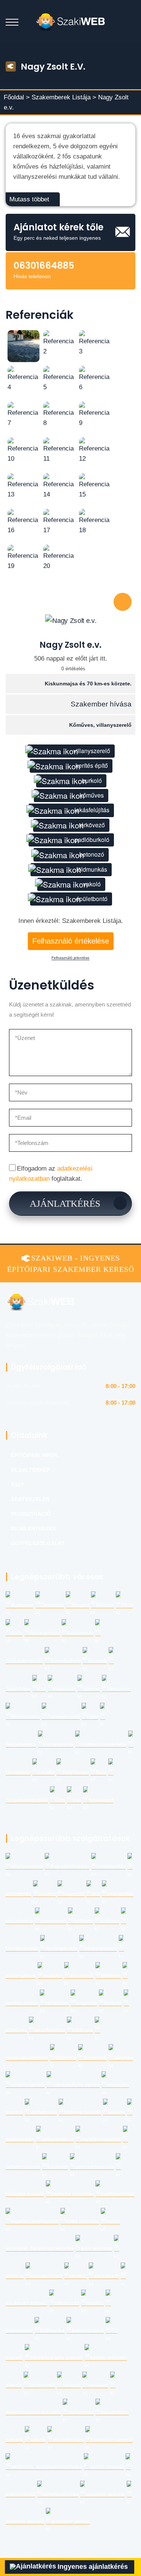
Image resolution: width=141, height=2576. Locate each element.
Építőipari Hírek (34, 1455)
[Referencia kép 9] (95, 414)
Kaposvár (64, 1689)
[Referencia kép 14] (59, 486)
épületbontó (92, 899)
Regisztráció (31, 1514)
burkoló (92, 780)
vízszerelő (82, 1975)
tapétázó (98, 2385)
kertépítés (57, 2003)
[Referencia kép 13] (23, 486)
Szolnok (97, 1661)
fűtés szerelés (82, 2221)
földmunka (52, 2330)
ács (96, 1894)
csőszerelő (81, 2412)
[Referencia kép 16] (23, 521)
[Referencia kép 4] (23, 378)
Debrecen (52, 1605)
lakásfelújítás (92, 810)
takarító (71, 2385)
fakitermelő (42, 2385)
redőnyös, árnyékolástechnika (46, 2467)
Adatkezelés (30, 1499)
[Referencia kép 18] (95, 521)
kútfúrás (110, 1921)
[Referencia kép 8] (59, 414)
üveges (47, 1894)
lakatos (117, 2112)
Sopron (91, 1689)
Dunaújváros (58, 1744)
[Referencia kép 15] (95, 486)
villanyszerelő (92, 751)
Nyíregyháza (45, 1633)
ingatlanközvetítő (101, 2139)
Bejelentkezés (33, 1529)
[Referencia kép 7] (23, 414)
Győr (17, 1633)
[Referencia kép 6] (95, 378)
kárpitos (123, 2058)
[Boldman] (70, 22)
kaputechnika (47, 2276)
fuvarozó (58, 2167)
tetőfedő (83, 1921)
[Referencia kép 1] (23, 346)
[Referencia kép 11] (59, 450)
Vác (77, 1800)
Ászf (18, 1485)
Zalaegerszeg (63, 1717)
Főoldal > (17, 97)
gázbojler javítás (70, 2521)
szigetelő (86, 2003)
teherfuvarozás (60, 2494)
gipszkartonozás (95, 2167)
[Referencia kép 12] (95, 450)
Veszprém (119, 1689)
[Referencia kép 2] (59, 343)
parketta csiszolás (72, 2194)
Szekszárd (101, 1800)
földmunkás (92, 869)
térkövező (92, 825)
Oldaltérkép (30, 1470)
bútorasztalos (88, 2330)
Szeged (80, 1605)
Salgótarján (75, 1772)
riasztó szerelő (106, 2467)
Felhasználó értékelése (71, 941)
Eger (92, 1717)
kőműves (92, 795)
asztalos (53, 1975)
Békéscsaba (25, 1717)
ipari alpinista (96, 2248)
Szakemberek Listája (62, 97)
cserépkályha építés (76, 2085)
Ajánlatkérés (65, 1204)
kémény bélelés (83, 2112)
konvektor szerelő (112, 2440)
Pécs (127, 1605)
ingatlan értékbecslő (35, 2221)
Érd (42, 1689)
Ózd (60, 1800)
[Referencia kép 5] (59, 378)
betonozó (92, 854)
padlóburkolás (117, 2194)
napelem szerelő (105, 2494)
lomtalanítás (111, 1866)
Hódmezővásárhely (103, 1744)
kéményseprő (101, 1948)
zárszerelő (106, 2276)
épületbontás (68, 2440)
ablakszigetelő (28, 2085)
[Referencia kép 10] (23, 450)
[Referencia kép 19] (23, 557)
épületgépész (61, 1948)
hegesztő (74, 1894)
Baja (101, 1772)
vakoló (92, 884)
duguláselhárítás (70, 1866)
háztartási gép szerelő (56, 2358)
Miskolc (105, 1605)
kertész (78, 2276)
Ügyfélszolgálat (38, 1543)
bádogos (83, 2030)
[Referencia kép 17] (59, 521)
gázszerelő (53, 1921)
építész (95, 2303)
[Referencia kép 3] (95, 343)
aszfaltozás (43, 2112)
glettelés (111, 1975)
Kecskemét (80, 1633)
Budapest (22, 1605)
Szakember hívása (101, 704)
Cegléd (46, 1772)
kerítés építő (92, 765)
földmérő (66, 2058)
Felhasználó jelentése (70, 958)
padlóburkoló (92, 840)
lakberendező (58, 2139)
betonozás (67, 2303)
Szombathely (65, 1661)
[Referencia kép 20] (59, 557)
